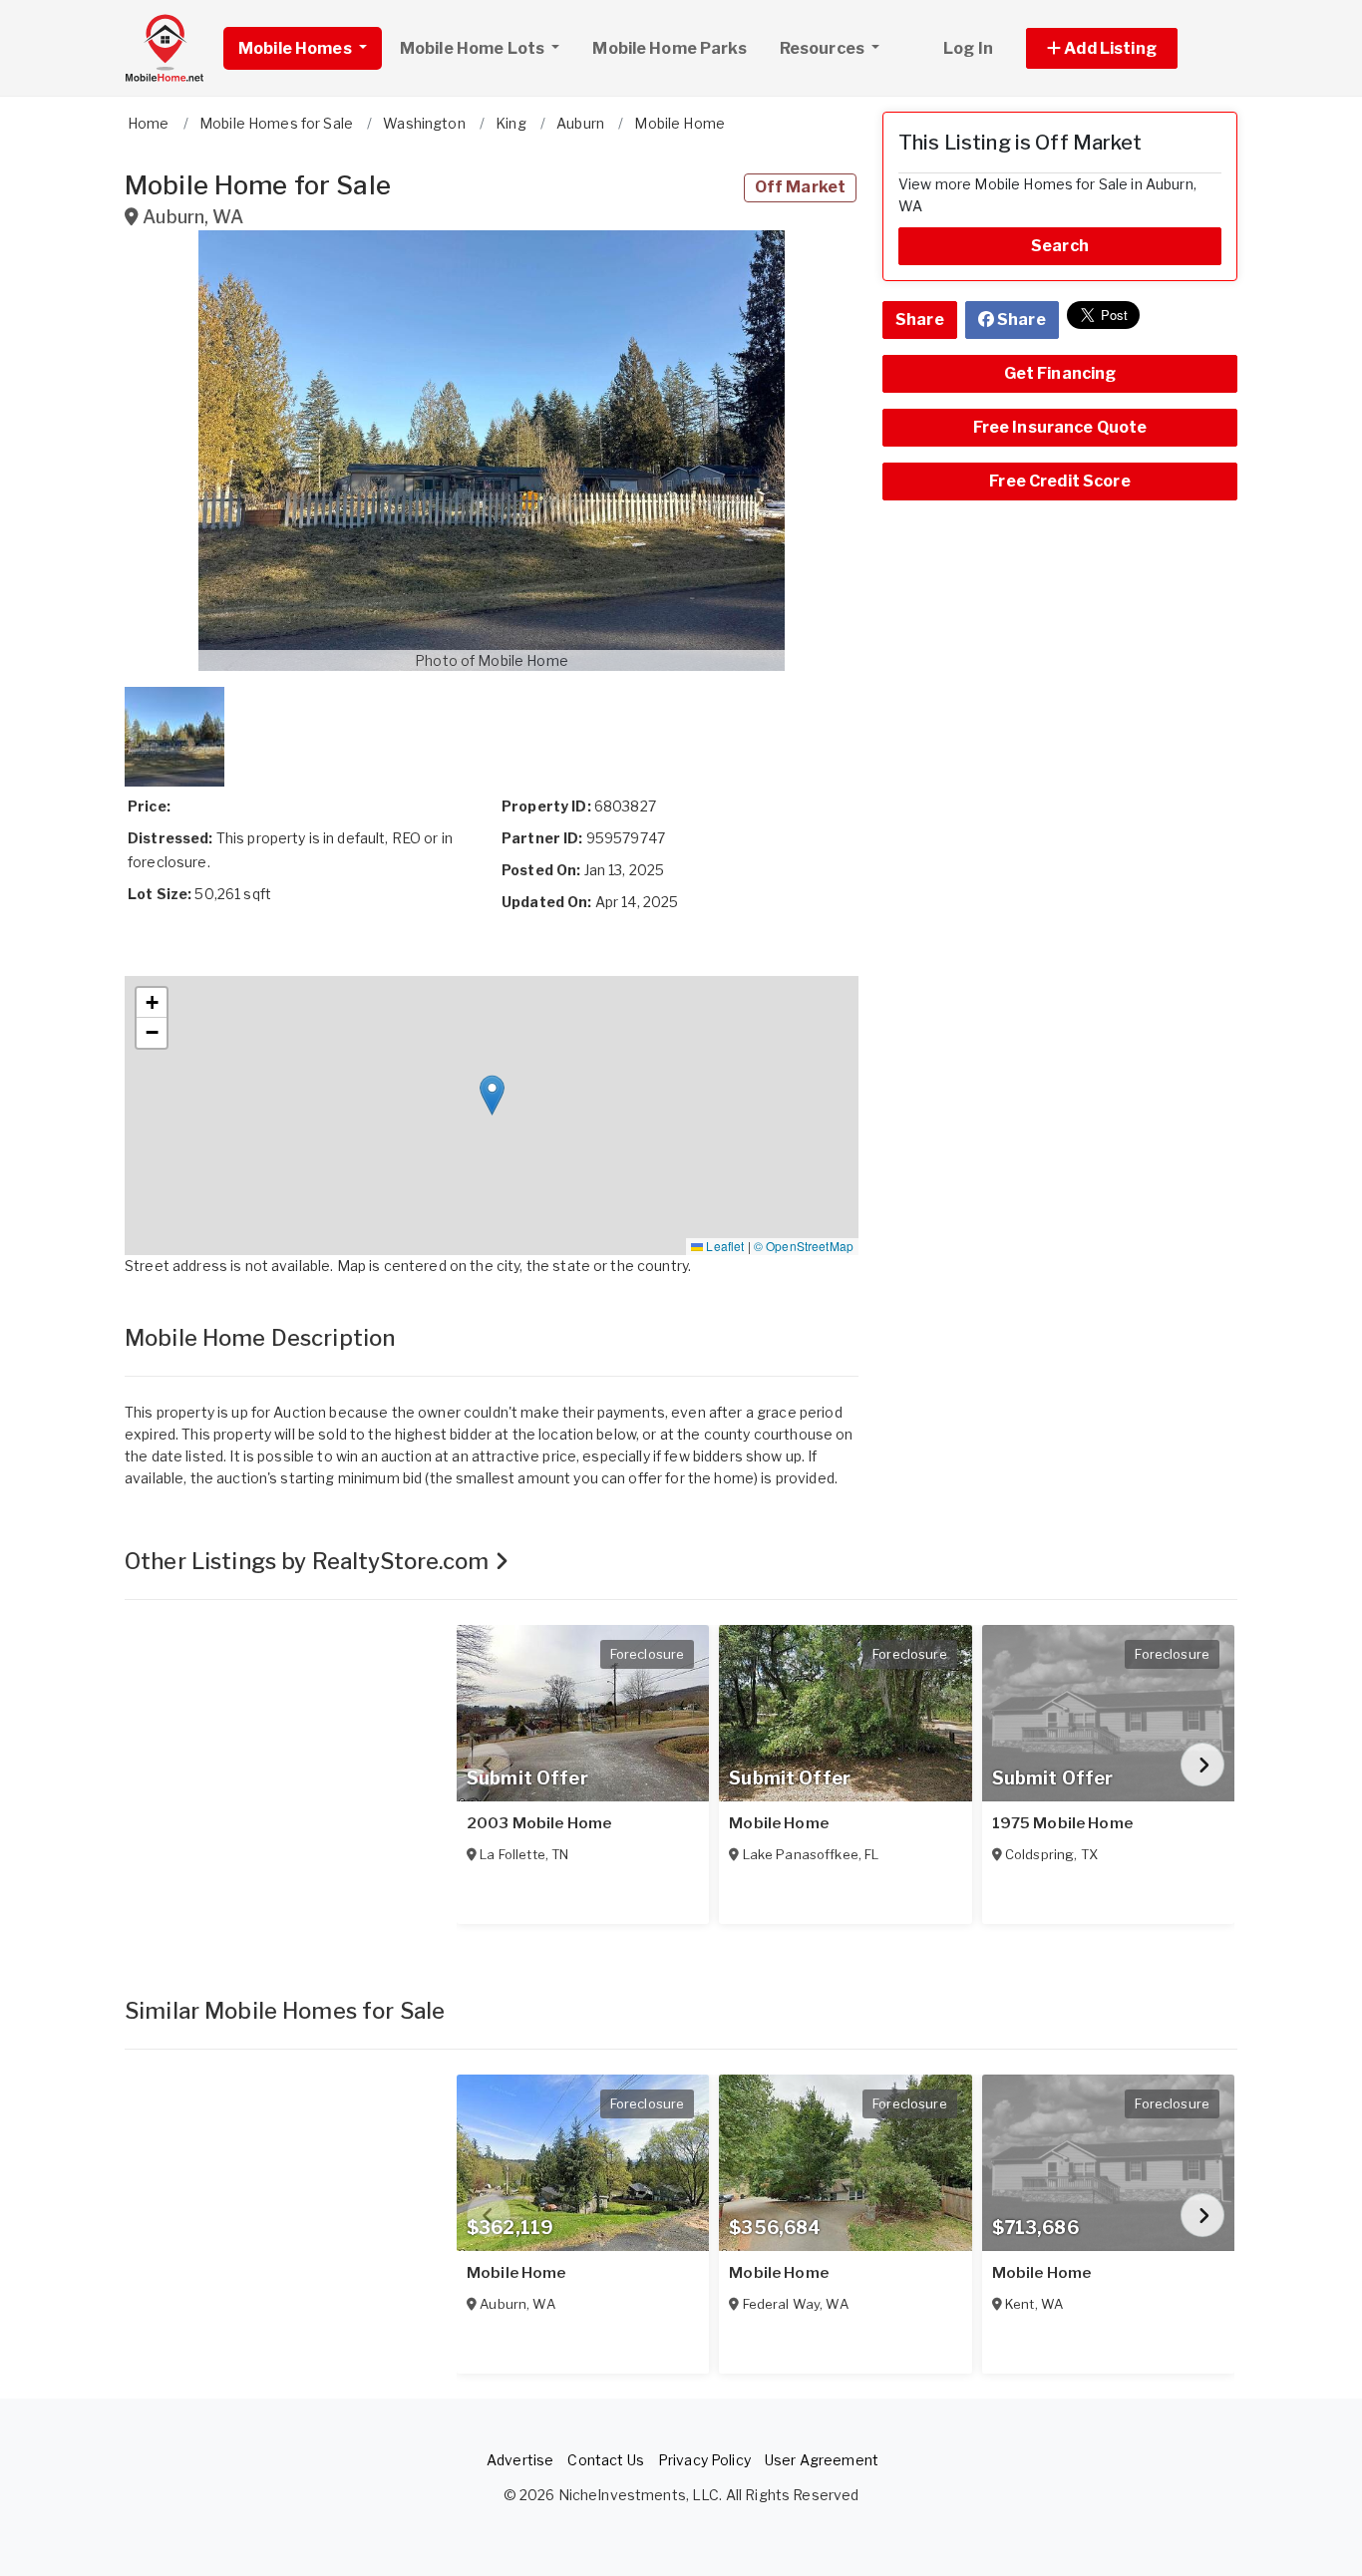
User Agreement (822, 2460)
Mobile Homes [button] (297, 48)
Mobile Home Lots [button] (474, 48)
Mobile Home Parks (669, 48)
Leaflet (723, 1246)
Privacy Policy (704, 2460)
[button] (1124, 48)
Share (920, 320)
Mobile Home (779, 1823)
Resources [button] (824, 48)
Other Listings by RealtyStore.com (310, 1561)
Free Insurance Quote (1060, 427)
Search (1060, 246)
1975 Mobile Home (1062, 1823)
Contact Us (605, 2460)
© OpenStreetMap (804, 1246)
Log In (968, 48)
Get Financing (1060, 373)
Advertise (520, 2460)
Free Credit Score (1059, 481)
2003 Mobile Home (539, 1823)
